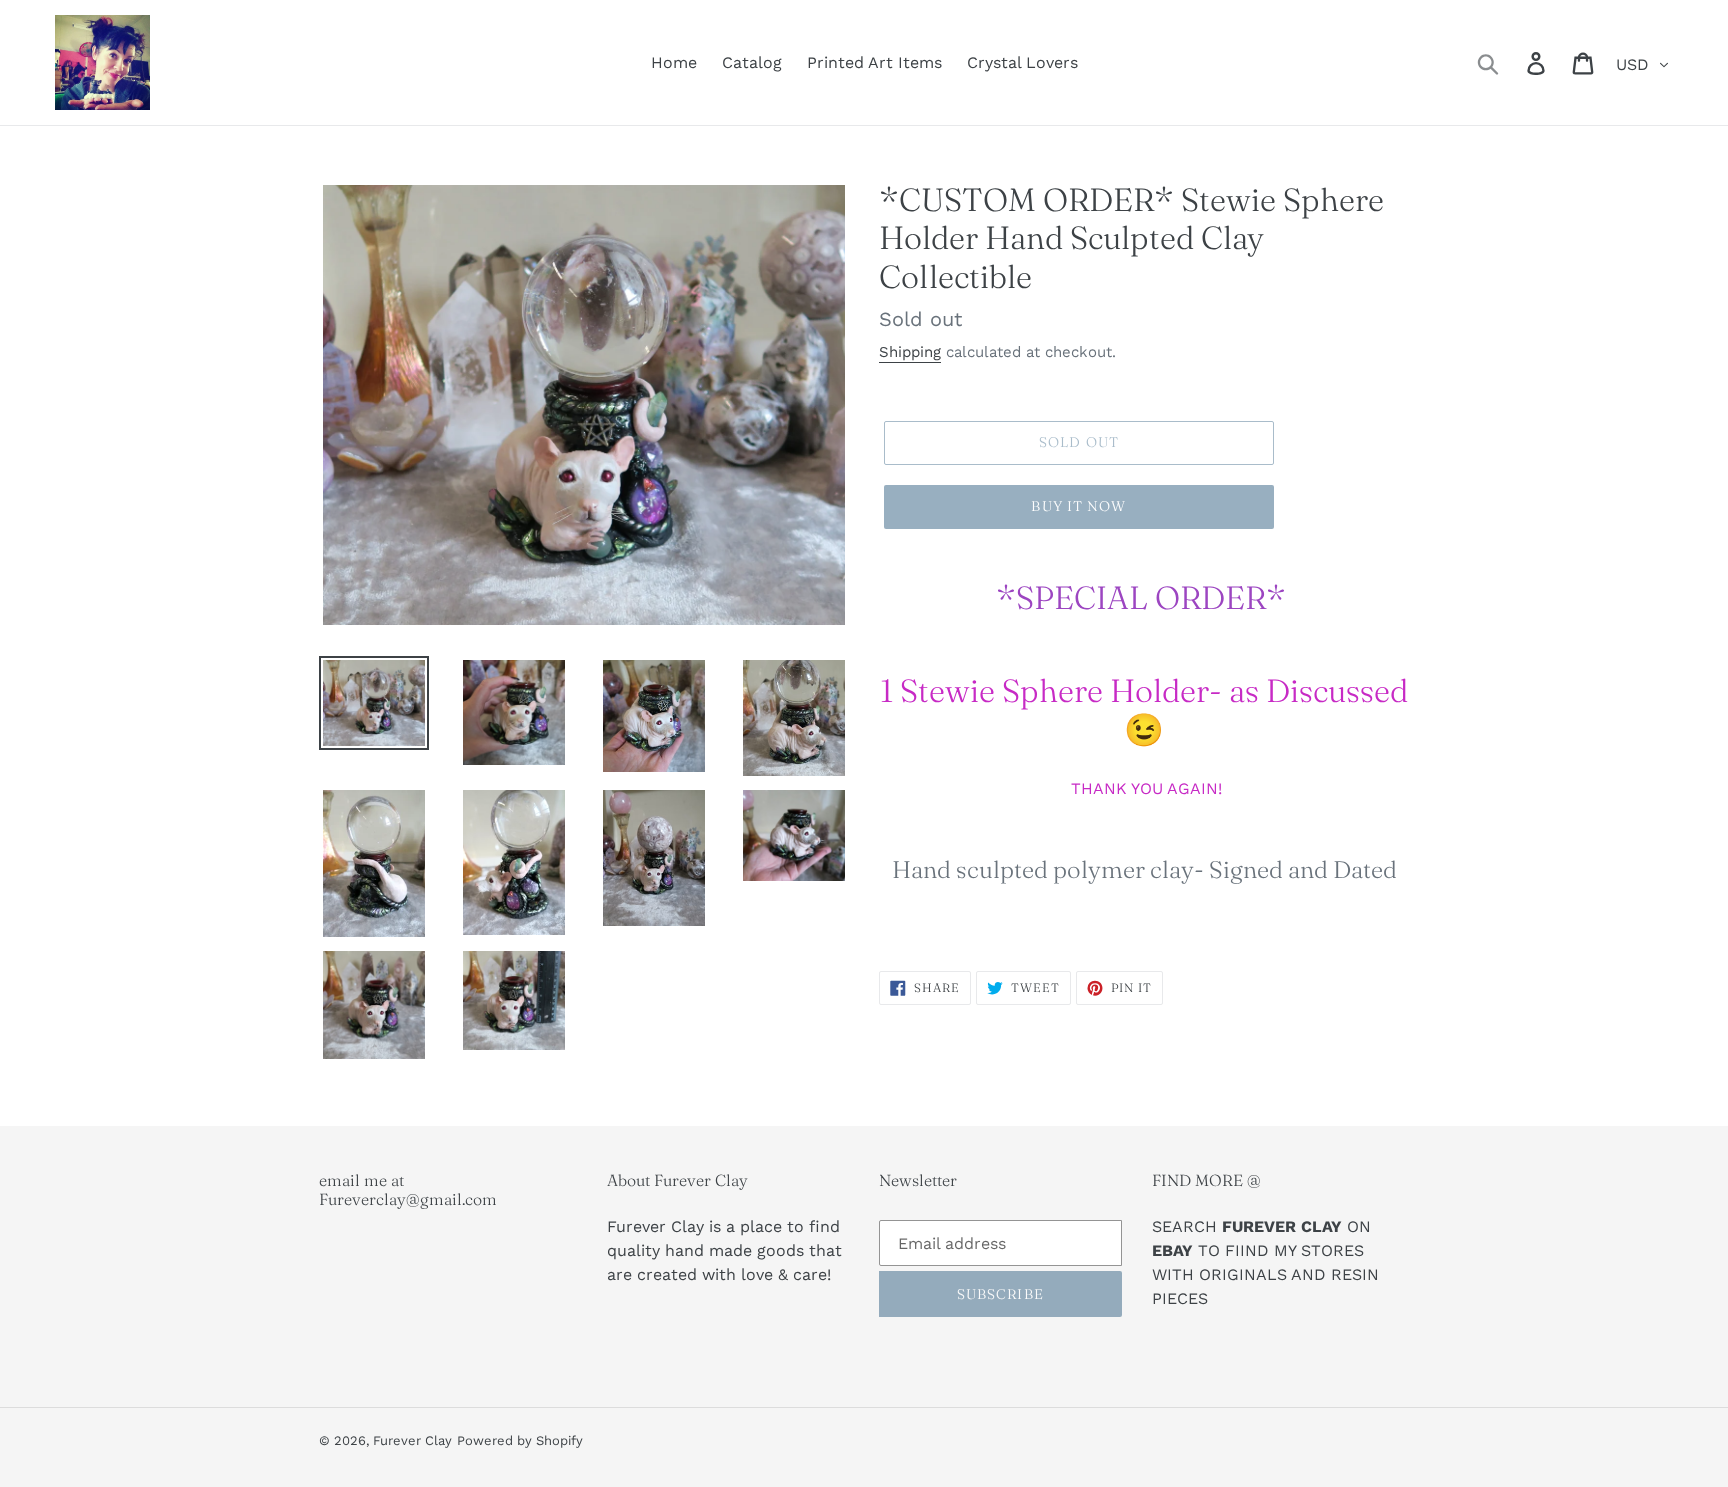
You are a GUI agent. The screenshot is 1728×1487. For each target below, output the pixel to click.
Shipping (910, 352)
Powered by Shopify (520, 1440)
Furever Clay (412, 1440)
